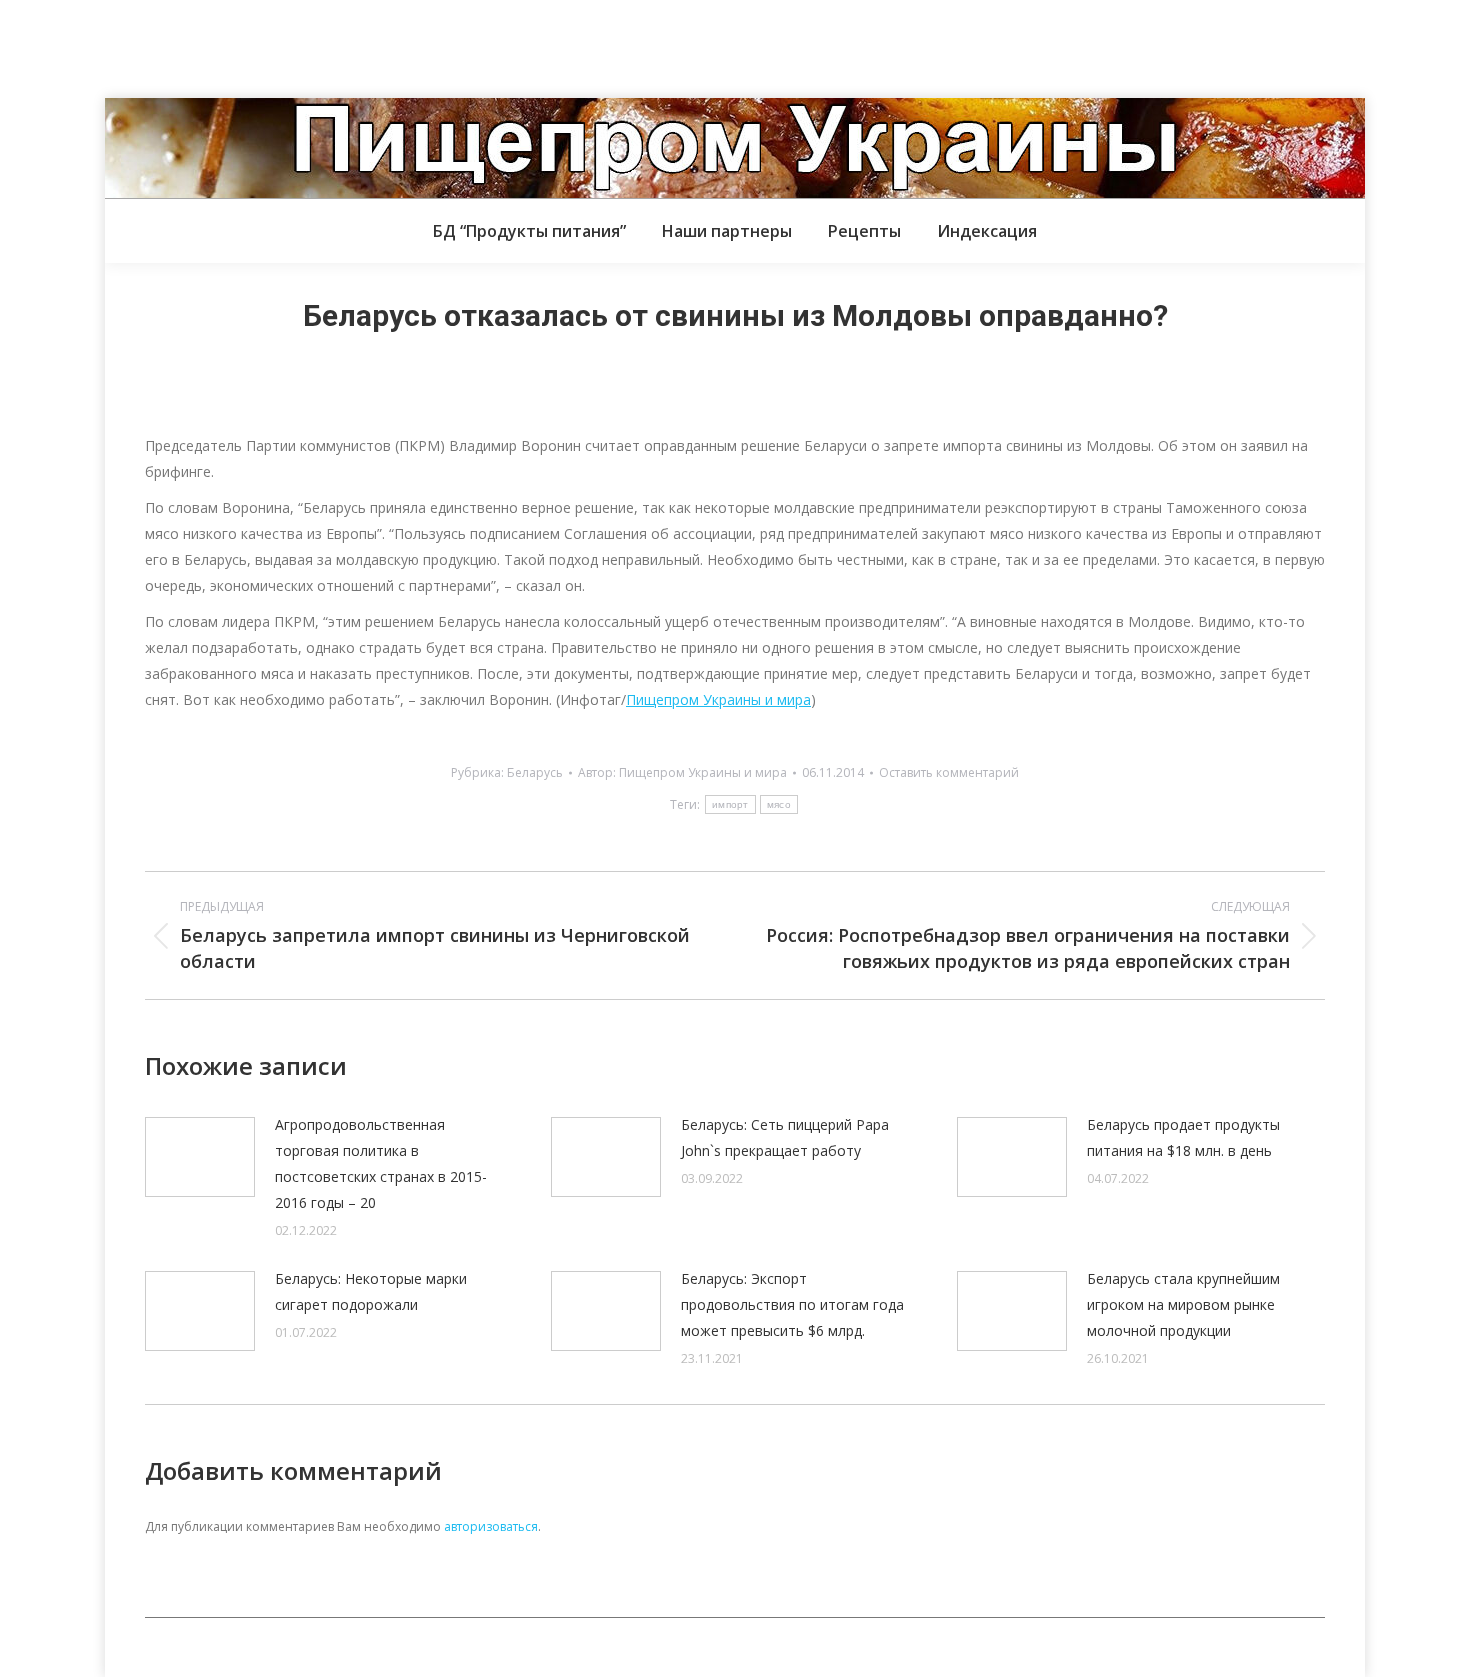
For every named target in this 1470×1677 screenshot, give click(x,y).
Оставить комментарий (949, 772)
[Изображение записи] (200, 1157)
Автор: (682, 772)
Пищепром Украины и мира (718, 699)
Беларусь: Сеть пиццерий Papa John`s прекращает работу (785, 1137)
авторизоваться (491, 1526)
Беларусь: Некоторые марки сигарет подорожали (371, 1291)
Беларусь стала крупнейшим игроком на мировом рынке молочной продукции (1183, 1304)
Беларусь (535, 772)
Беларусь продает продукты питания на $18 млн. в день (1183, 1137)
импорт (730, 804)
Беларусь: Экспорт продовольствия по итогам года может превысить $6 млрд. (792, 1304)
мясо (779, 804)
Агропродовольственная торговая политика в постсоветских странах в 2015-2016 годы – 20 (381, 1163)
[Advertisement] (364, 45)
